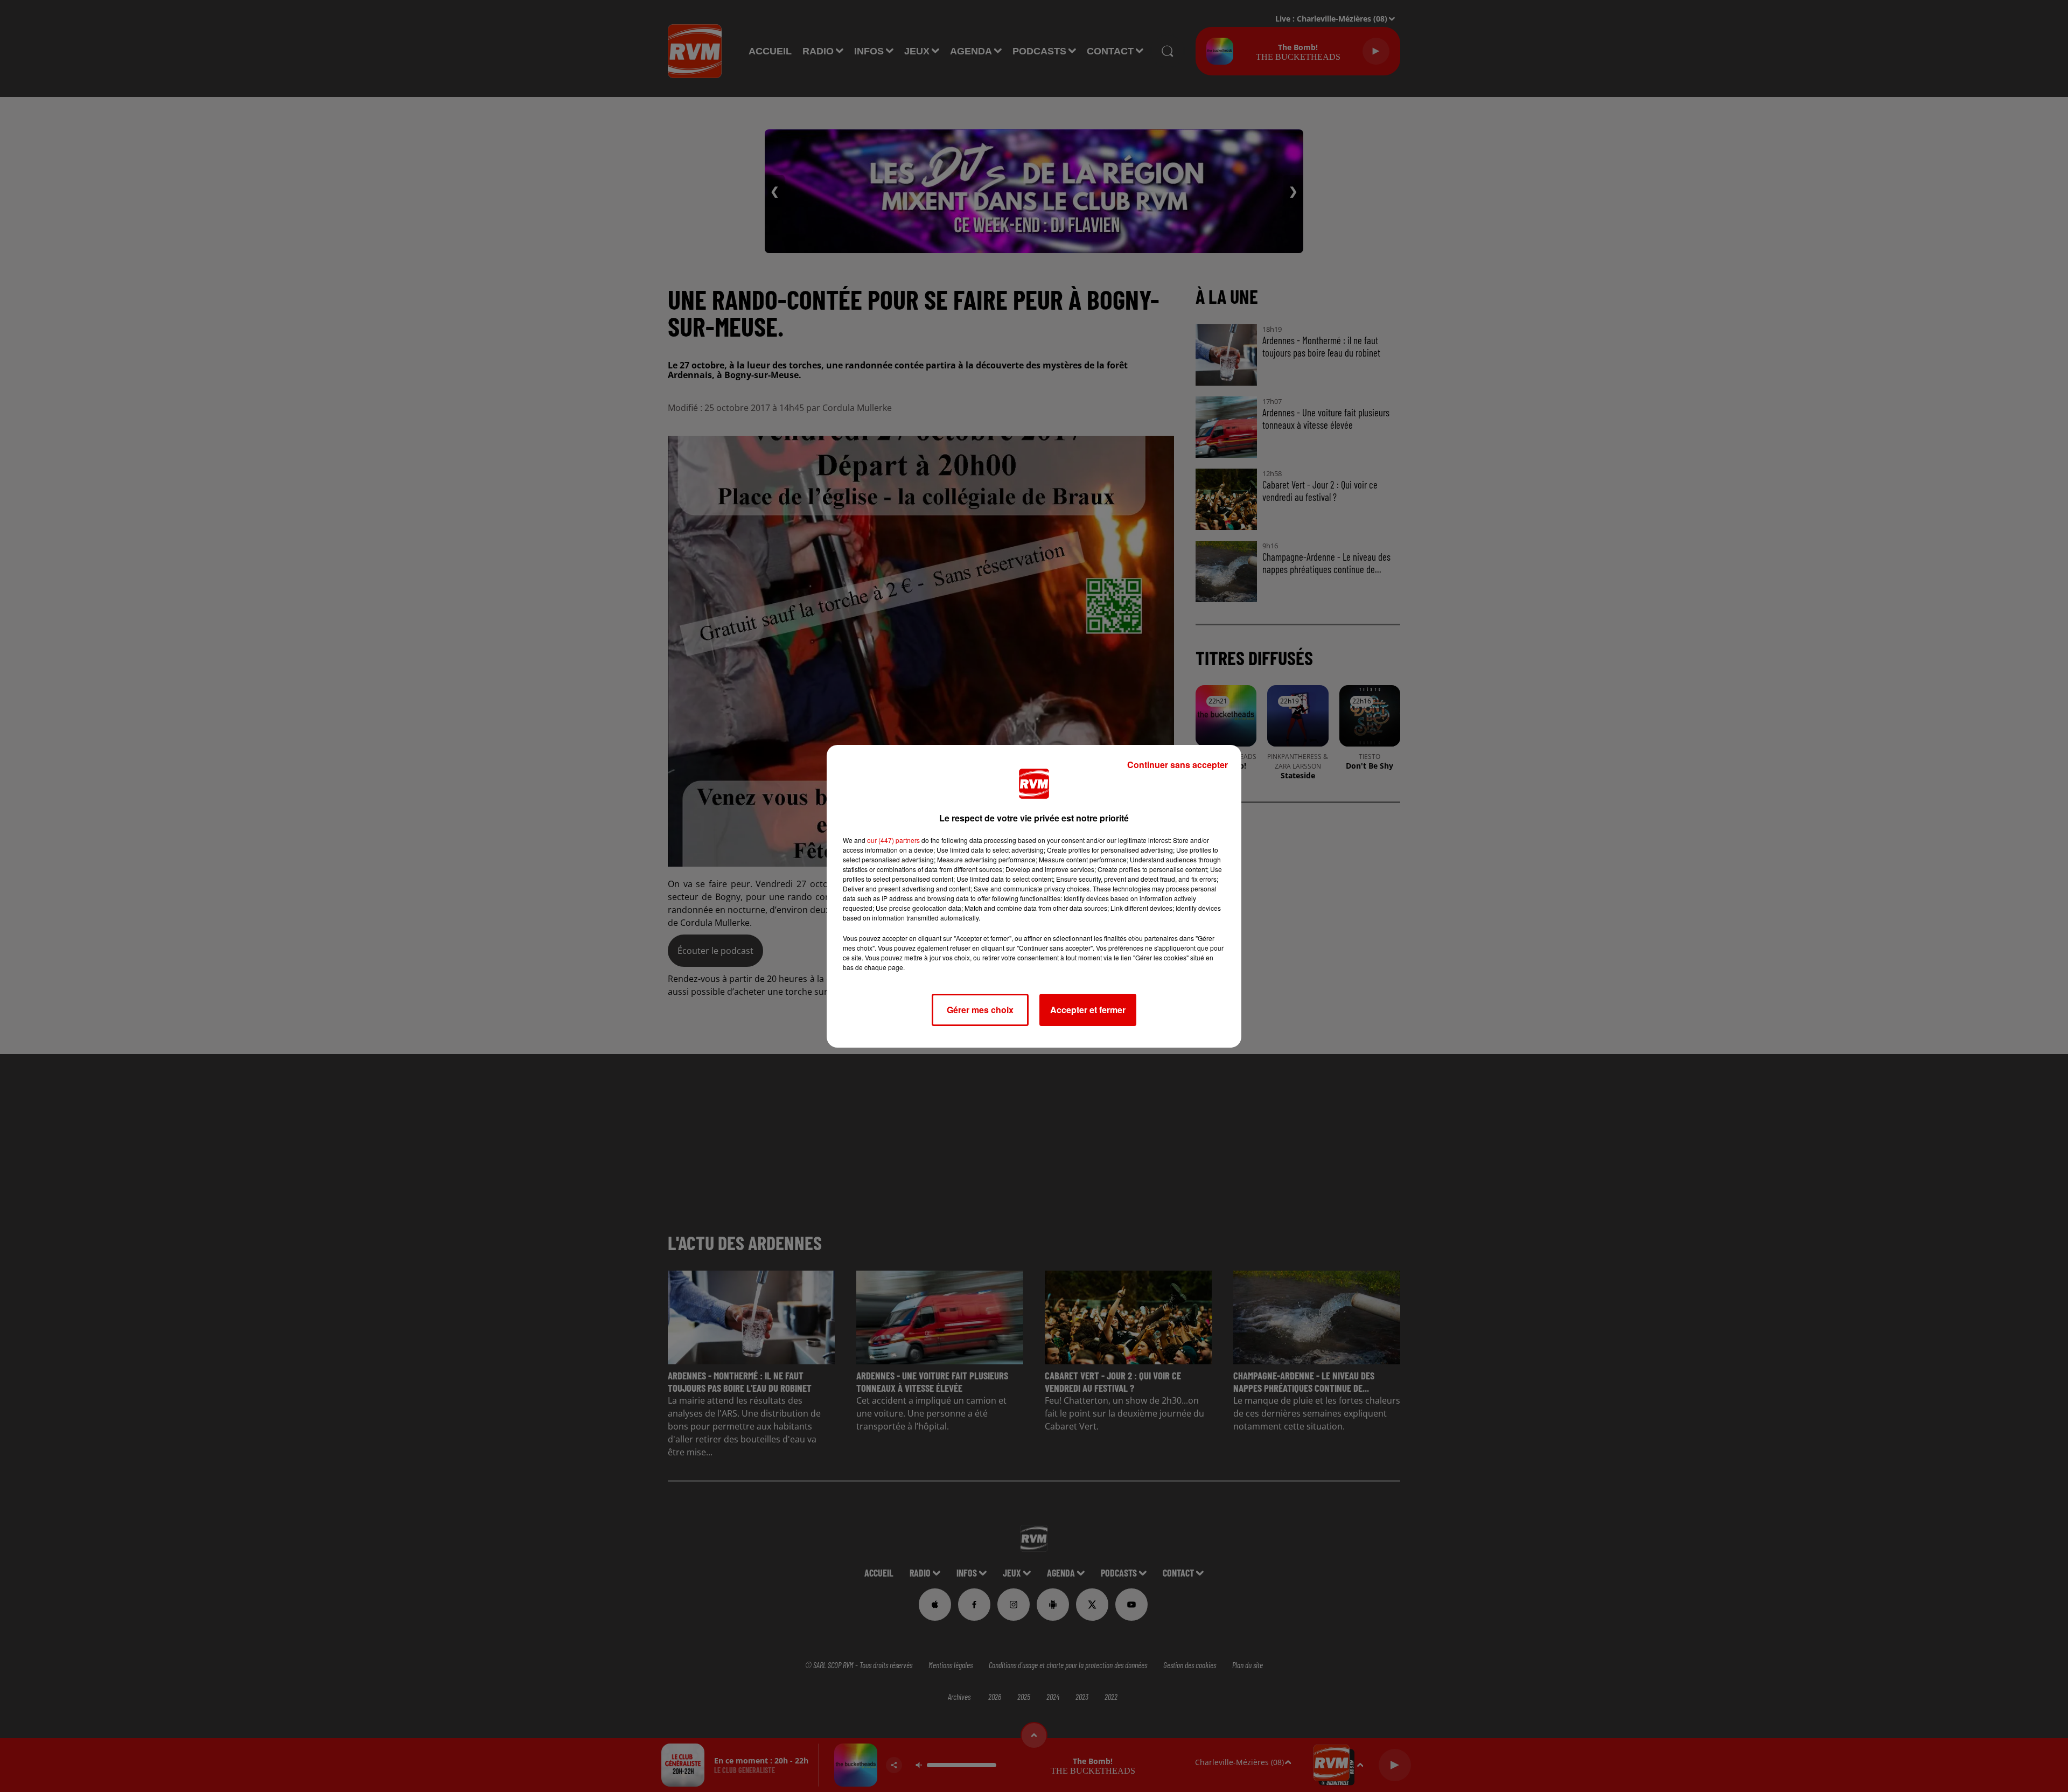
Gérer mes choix (980, 1010)
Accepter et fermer (1088, 1010)
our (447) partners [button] (893, 840)
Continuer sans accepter (1178, 765)
